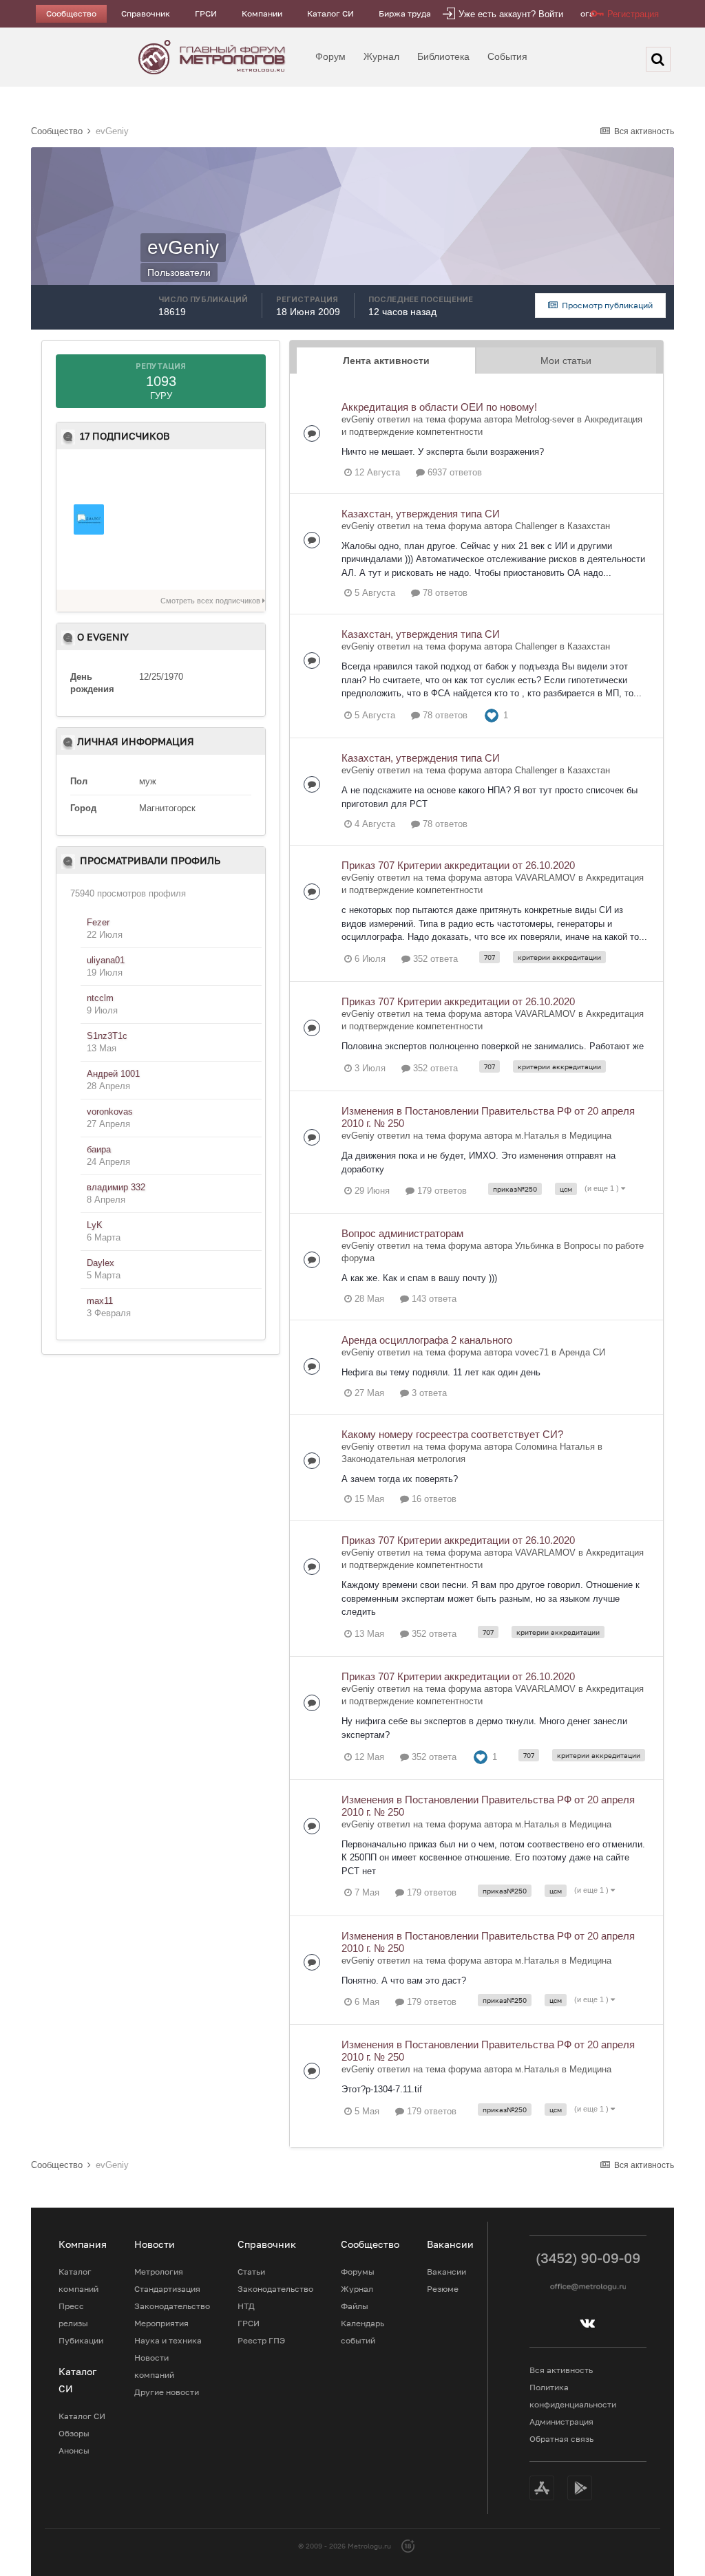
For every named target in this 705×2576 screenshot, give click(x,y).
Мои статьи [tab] (566, 361)
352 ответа (434, 959)
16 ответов (433, 1499)
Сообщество (71, 13)
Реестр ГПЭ (261, 2340)
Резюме (443, 2289)
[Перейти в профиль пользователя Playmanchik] (137, 563)
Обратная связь (561, 2439)
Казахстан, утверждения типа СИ (421, 514)
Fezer (98, 922)
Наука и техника (168, 2340)
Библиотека (443, 56)
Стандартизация (167, 2289)
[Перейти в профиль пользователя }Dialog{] (89, 519)
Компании (262, 13)
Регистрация (633, 14)
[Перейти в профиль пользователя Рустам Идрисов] (185, 476)
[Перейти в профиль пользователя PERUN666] (89, 563)
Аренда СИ (582, 1352)
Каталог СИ (330, 13)
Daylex (101, 1263)
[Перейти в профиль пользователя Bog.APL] (233, 563)
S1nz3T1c (107, 1036)
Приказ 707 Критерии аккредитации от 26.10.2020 (458, 865)
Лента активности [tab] (386, 361)
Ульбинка (534, 1246)
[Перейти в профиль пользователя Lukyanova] (233, 519)
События (507, 56)
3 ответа (428, 1393)
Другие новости (167, 2392)
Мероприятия (161, 2323)
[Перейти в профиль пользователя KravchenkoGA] (137, 519)
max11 (100, 1301)
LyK (95, 1225)
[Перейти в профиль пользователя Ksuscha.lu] (185, 563)
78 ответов (444, 593)
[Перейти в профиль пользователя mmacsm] (233, 476)
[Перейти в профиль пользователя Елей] (137, 476)
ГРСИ (206, 13)
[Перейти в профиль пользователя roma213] (89, 476)
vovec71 (532, 1352)
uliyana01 (106, 960)
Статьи (251, 2272)
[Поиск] (658, 59)
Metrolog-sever (545, 419)
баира (99, 1149)
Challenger (536, 526)
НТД (246, 2306)
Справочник (146, 13)
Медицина (590, 1136)
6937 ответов (453, 472)
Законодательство (172, 2306)
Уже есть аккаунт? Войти (511, 14)
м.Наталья (537, 1136)
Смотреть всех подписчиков (211, 601)
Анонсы (74, 2450)
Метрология (159, 2272)
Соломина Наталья (555, 1447)
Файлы (355, 2306)
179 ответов (441, 1191)
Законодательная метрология (403, 1459)
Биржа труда (405, 13)
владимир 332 (116, 1187)
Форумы (358, 2272)
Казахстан (589, 526)
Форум (330, 56)
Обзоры (74, 2433)
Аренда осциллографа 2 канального (427, 1340)
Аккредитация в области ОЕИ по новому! (439, 407)
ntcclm (100, 998)
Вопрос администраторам (402, 1233)
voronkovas (110, 1112)
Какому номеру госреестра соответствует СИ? (452, 1434)
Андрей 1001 (113, 1074)
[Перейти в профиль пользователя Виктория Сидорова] (185, 519)
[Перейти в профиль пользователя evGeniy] (319, 416)
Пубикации (81, 2340)
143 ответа (433, 1299)
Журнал (381, 56)
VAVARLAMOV (545, 878)
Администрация (561, 2422)
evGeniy (358, 419)
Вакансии (446, 2272)
